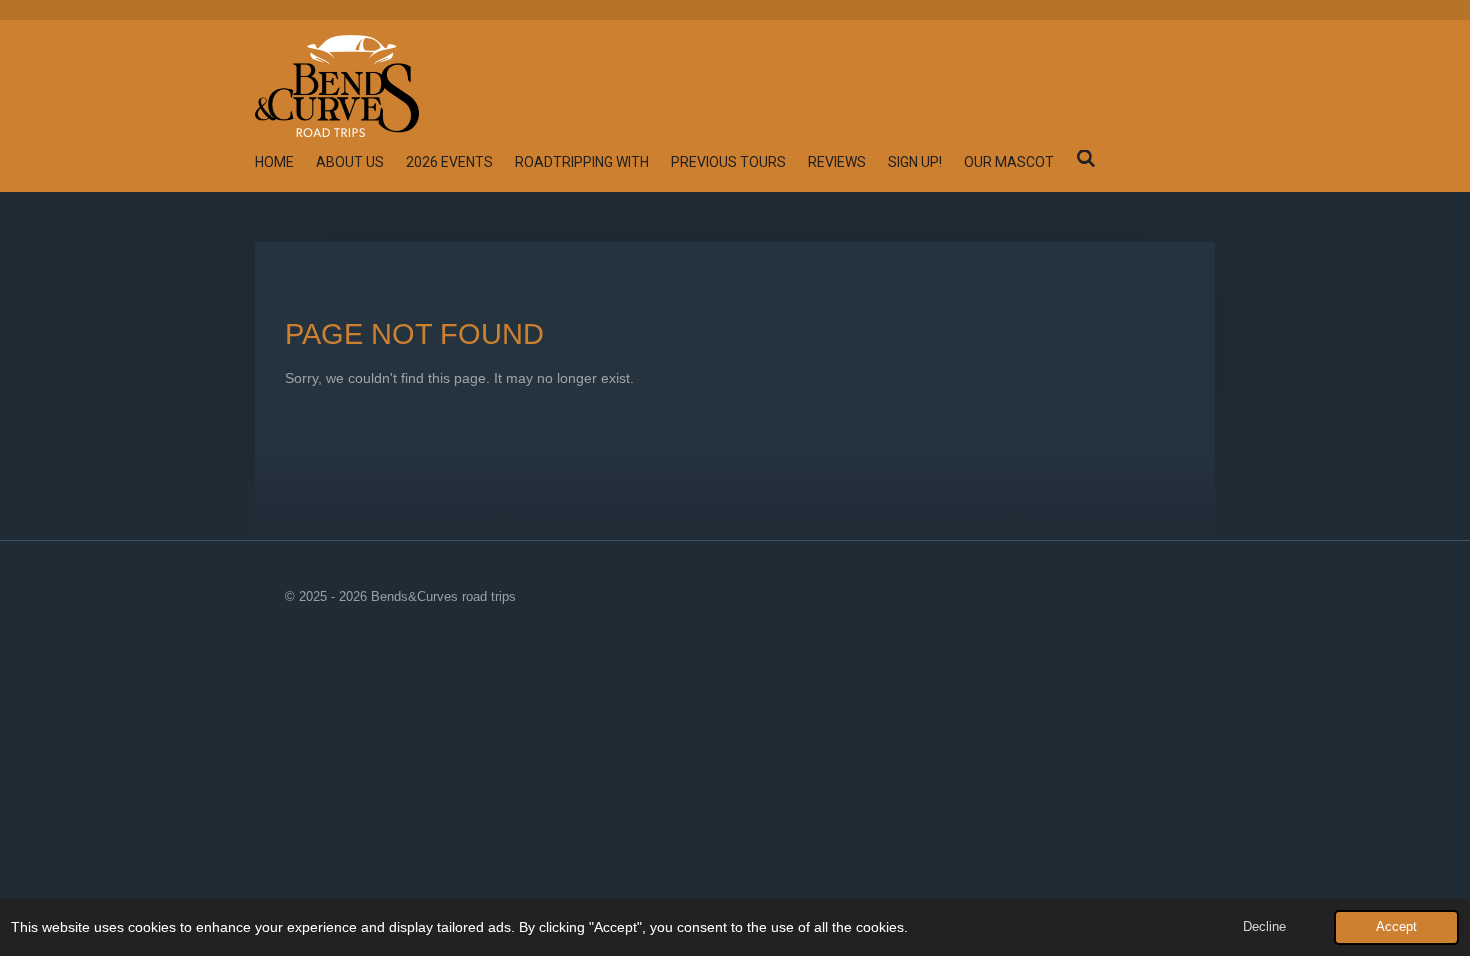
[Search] (1086, 159)
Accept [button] (1396, 927)
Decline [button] (1264, 927)
